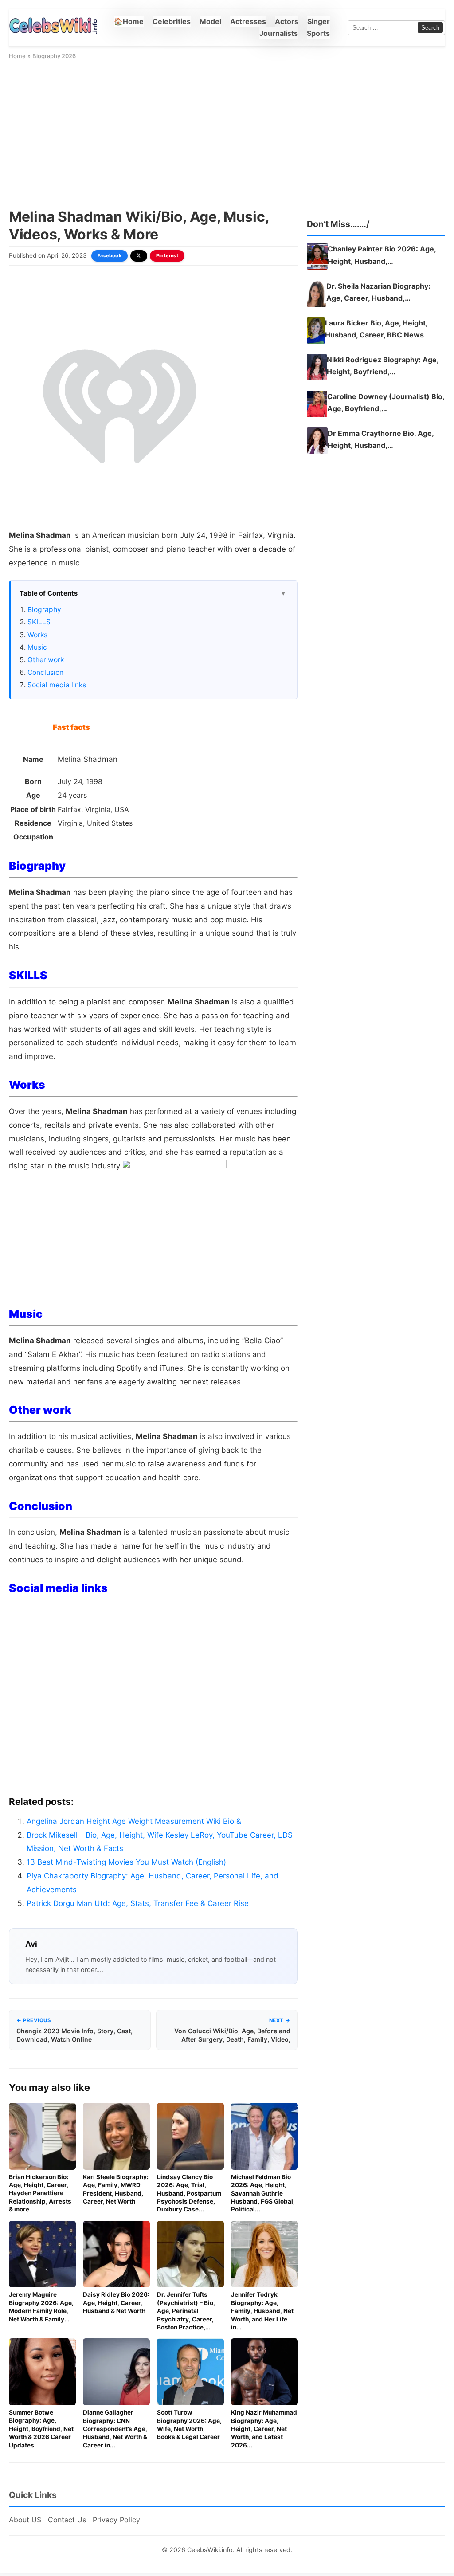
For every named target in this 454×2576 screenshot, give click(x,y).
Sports (318, 33)
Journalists (279, 33)
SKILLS (39, 622)
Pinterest (167, 256)
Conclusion (45, 672)
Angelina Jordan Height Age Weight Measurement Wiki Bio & (134, 1821)
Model (210, 21)
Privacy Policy (116, 2520)
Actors (287, 21)
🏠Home (129, 21)
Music (37, 647)
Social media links (57, 685)
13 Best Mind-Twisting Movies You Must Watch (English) (126, 1862)
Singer (319, 21)
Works (37, 635)
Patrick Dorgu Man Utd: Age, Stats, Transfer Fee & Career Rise (139, 1903)
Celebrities (172, 21)
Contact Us (67, 2520)
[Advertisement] (227, 137)
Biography (44, 610)
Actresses (248, 21)
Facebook (110, 256)
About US (25, 2520)
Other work (46, 660)
